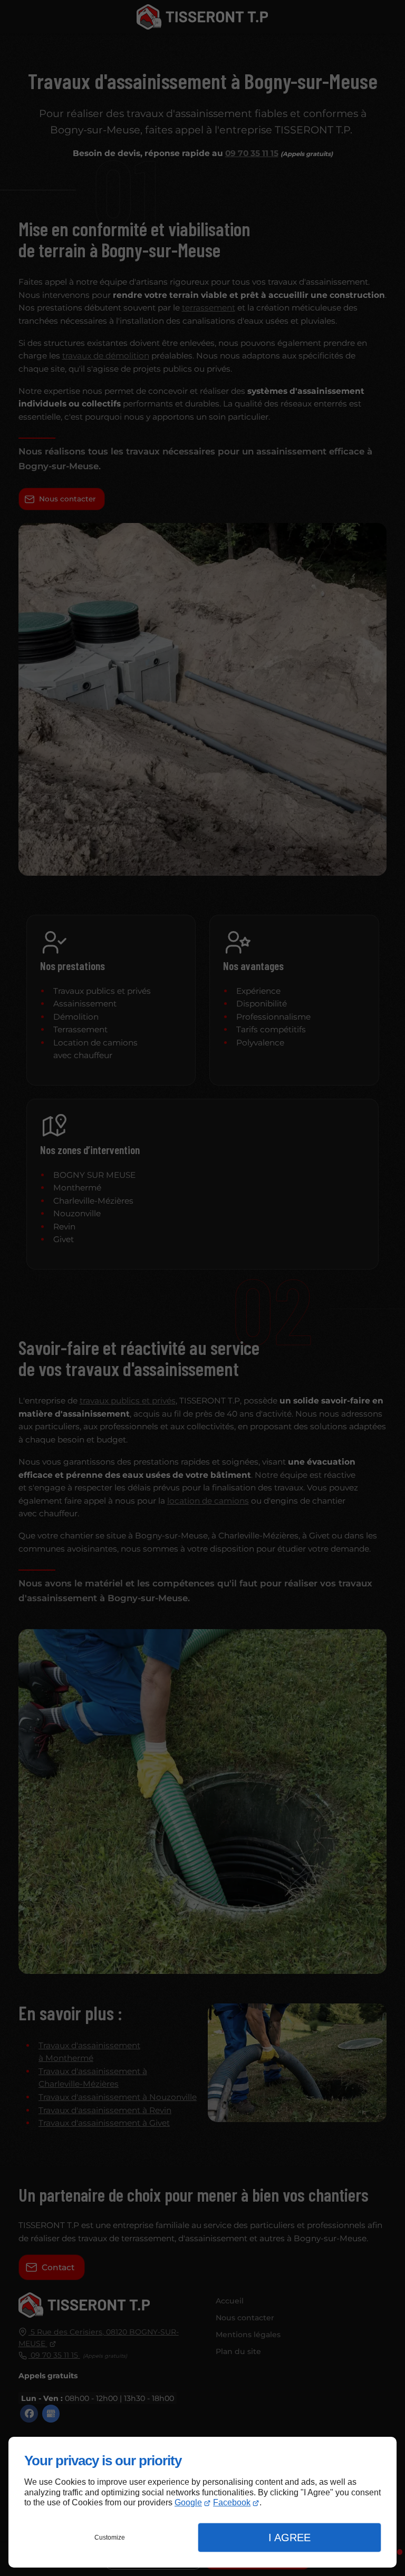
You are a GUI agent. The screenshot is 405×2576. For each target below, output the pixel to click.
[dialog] (202, 2502)
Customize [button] (110, 2538)
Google (188, 2502)
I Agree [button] (290, 2538)
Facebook (232, 2502)
